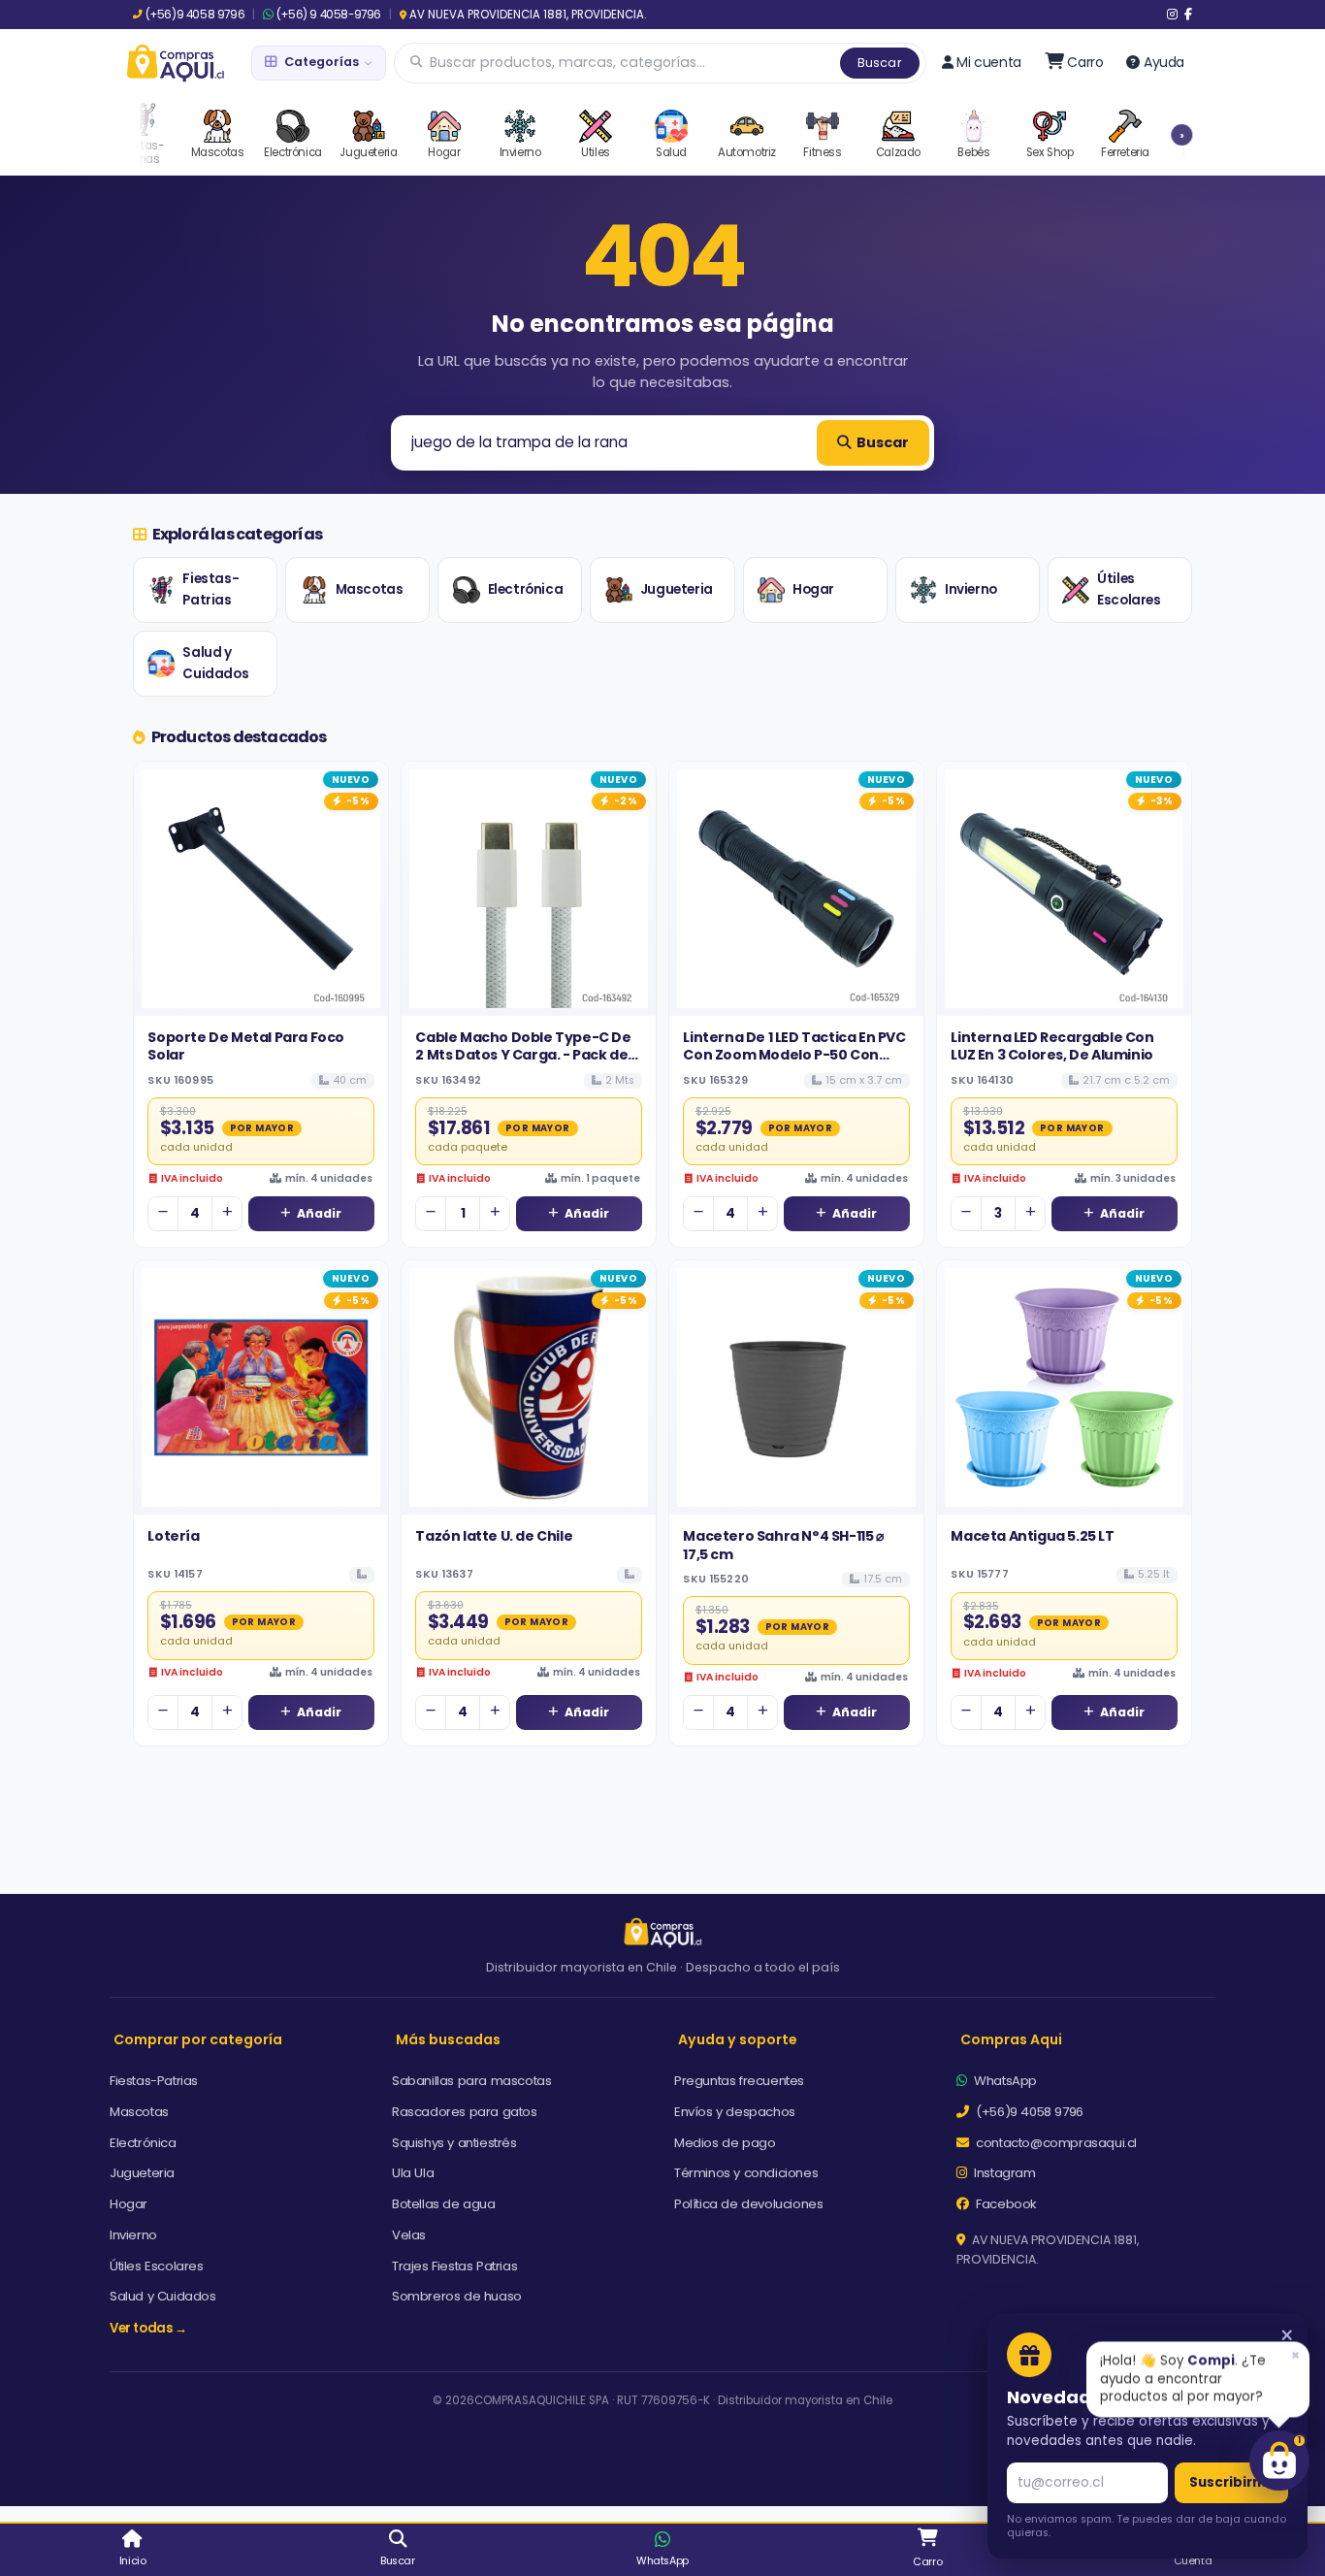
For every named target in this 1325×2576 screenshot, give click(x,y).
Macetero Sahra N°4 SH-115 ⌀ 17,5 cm (783, 1545)
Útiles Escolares (1129, 589)
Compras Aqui (1011, 2039)
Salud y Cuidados (215, 663)
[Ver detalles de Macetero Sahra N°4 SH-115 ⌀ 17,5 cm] (796, 1387)
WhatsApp (1004, 2081)
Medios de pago (725, 2143)
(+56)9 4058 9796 (195, 15)
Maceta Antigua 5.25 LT (1032, 1536)
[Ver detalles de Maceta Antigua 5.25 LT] (1064, 1387)
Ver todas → (148, 2328)
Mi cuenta (988, 62)
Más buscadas (448, 2039)
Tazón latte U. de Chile (494, 1536)
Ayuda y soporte (738, 2039)
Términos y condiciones (746, 2173)
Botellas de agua (444, 2204)
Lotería (173, 1536)
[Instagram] (1172, 15)
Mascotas (370, 589)
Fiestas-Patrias (210, 589)
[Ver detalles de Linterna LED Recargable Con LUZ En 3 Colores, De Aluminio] (1064, 889)
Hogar (813, 589)
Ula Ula (413, 2173)
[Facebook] (1188, 15)
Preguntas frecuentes (739, 2081)
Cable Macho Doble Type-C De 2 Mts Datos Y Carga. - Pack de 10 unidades (523, 1055)
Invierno (971, 589)
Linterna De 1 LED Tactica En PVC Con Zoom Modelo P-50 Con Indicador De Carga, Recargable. (794, 1064)
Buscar (880, 63)
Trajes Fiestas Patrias (454, 2266)
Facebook (1005, 2204)
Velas (409, 2235)
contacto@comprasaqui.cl (1055, 2143)
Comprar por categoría (198, 2039)
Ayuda (1164, 62)
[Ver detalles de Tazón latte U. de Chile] (529, 1387)
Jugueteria (677, 589)
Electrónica (526, 589)
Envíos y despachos (735, 2112)
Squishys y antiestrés (454, 2143)
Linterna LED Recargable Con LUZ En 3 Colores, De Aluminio (1052, 1046)
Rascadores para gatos (465, 2112)
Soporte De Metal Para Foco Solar (246, 1046)
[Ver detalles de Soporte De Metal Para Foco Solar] (261, 889)
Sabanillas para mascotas (471, 2081)
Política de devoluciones (748, 2204)
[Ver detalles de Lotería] (261, 1387)
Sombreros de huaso (457, 2296)
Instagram (1003, 2173)
